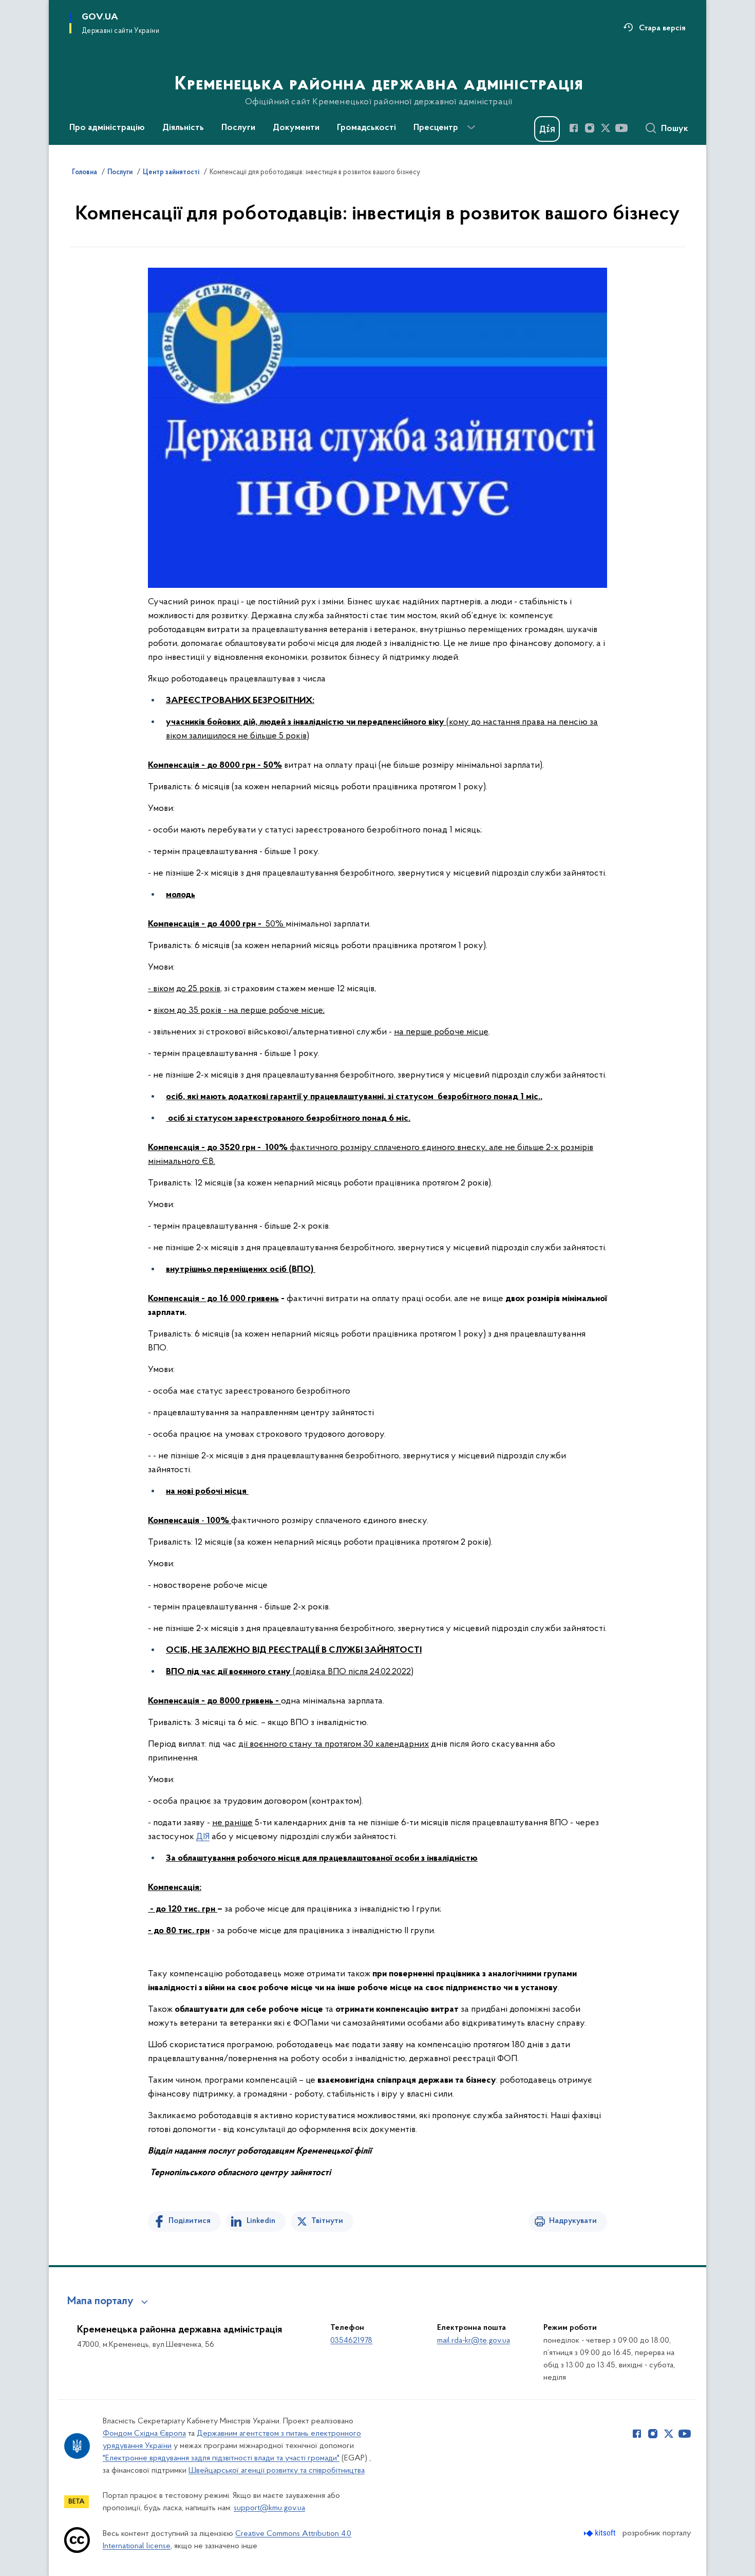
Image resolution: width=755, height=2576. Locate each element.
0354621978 (351, 2341)
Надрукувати (573, 2221)
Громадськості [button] (366, 128)
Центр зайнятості (171, 173)
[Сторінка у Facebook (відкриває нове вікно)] (574, 128)
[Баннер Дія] (547, 129)
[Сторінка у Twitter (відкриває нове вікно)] (606, 128)
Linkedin (261, 2221)
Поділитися (190, 2221)
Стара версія (662, 28)
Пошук (675, 129)
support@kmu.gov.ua (269, 2508)
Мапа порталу (100, 2302)
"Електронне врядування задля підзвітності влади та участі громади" (221, 2458)
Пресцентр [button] (436, 128)
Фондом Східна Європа (144, 2434)
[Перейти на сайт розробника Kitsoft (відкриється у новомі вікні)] (601, 2533)
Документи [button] (296, 128)
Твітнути (327, 2221)
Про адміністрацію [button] (107, 128)
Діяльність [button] (183, 128)
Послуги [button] (238, 128)
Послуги (120, 173)
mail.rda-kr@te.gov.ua (474, 2341)
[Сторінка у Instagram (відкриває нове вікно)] (590, 128)
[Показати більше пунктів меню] (471, 127)
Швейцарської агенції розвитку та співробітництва (277, 2471)
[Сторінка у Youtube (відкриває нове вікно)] (621, 128)
